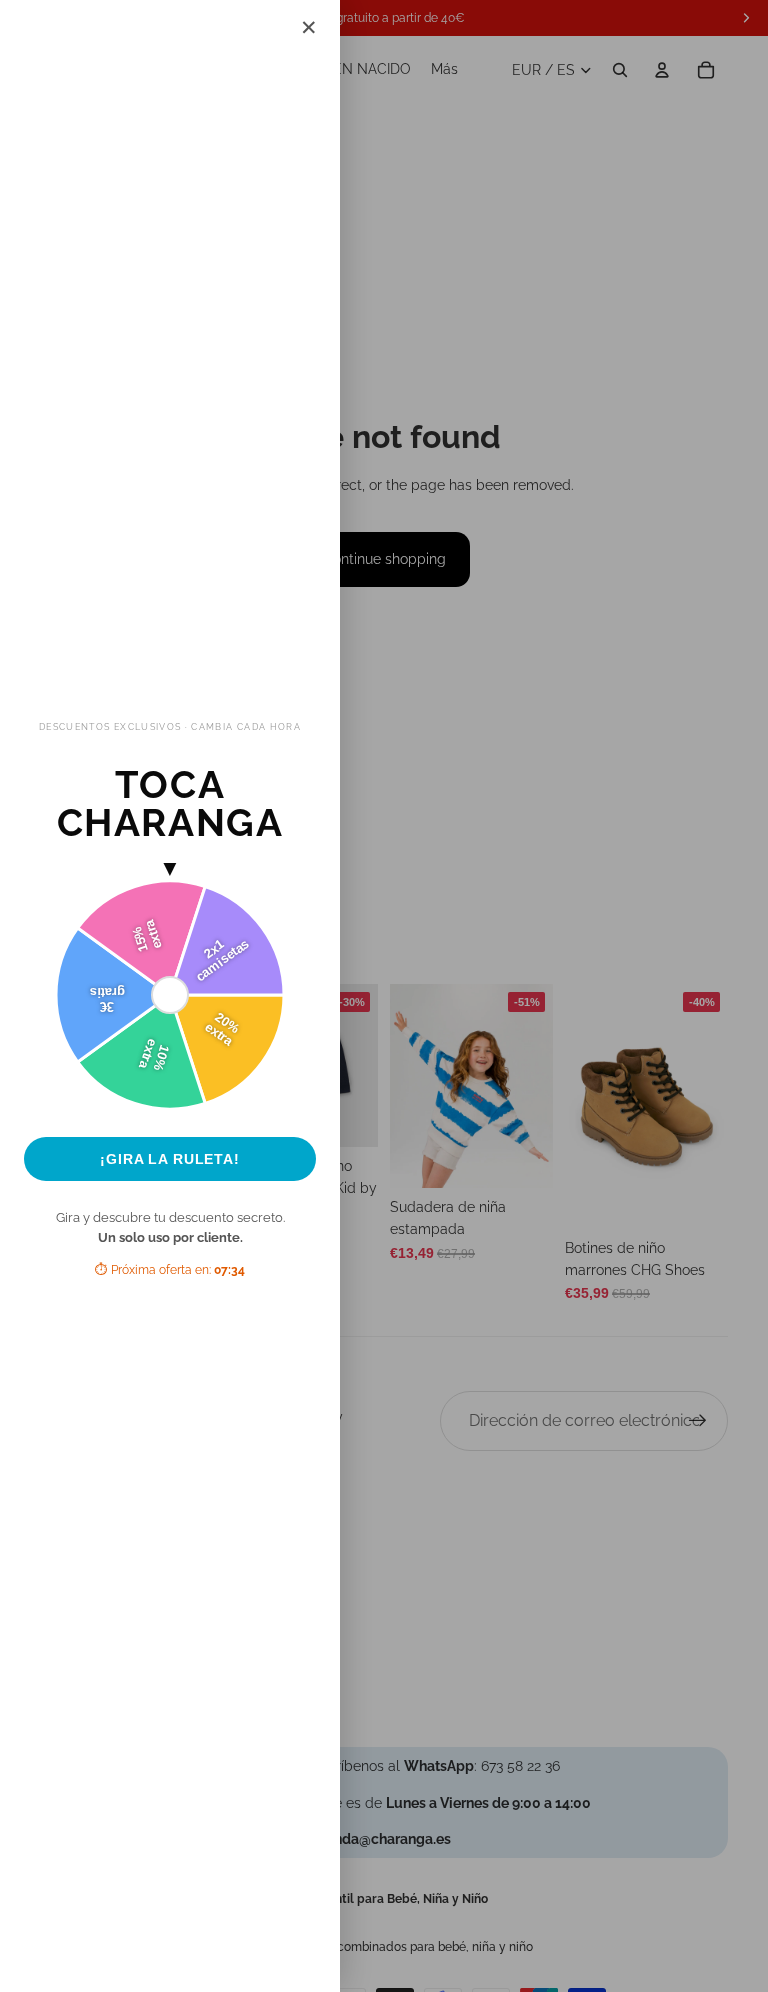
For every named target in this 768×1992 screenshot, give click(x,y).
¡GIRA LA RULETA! (170, 1159)
